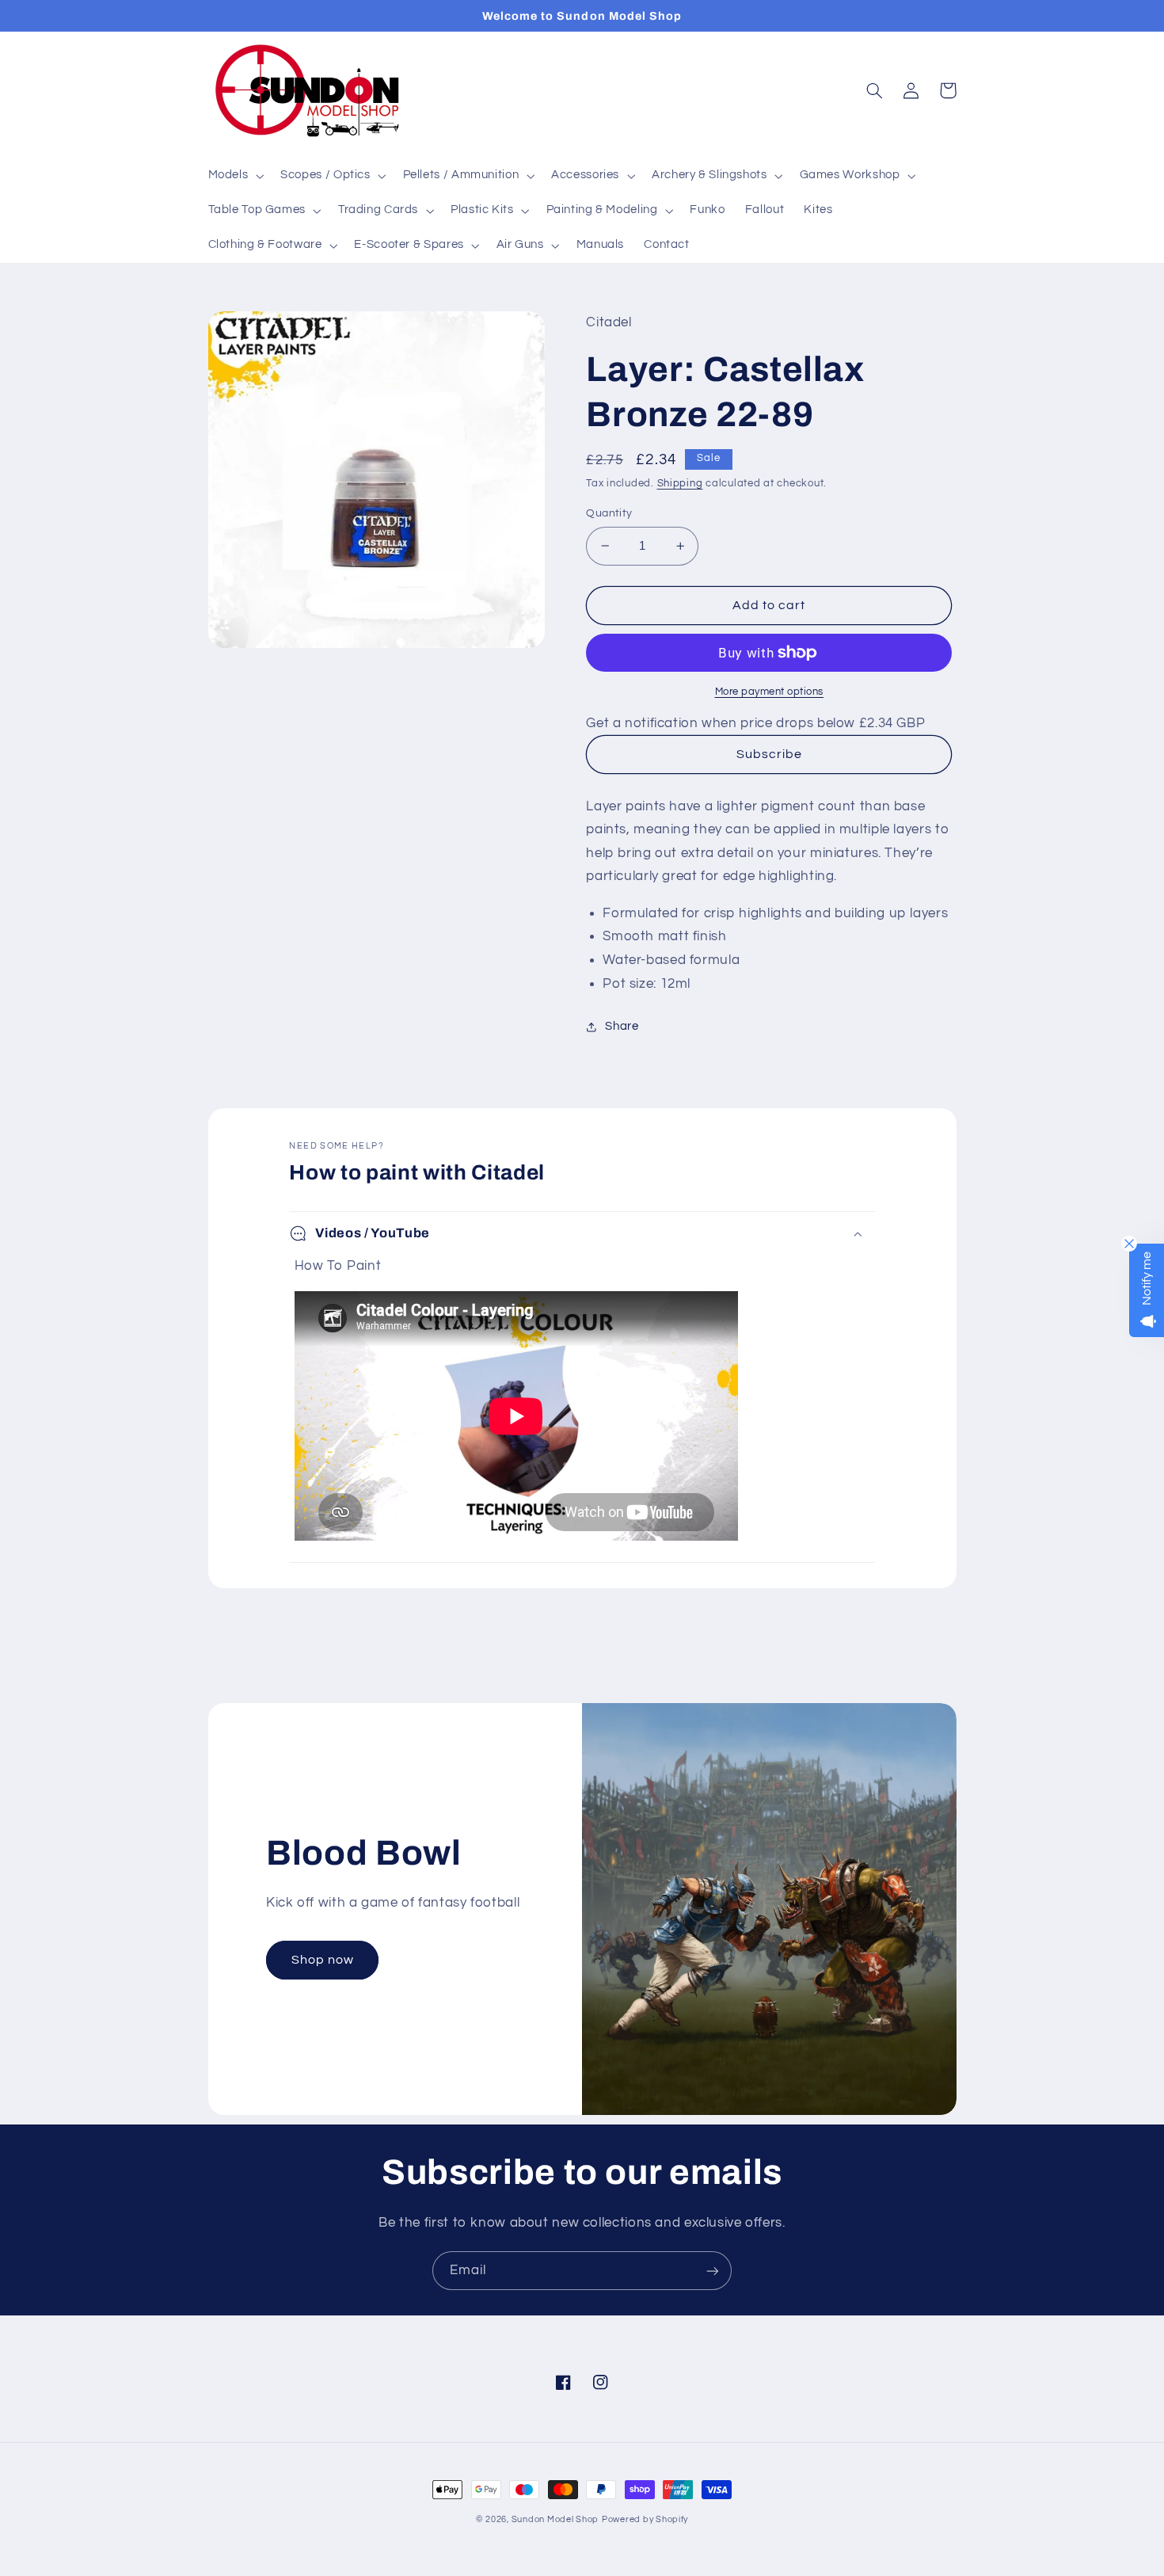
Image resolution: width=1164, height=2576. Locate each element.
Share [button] (622, 1026)
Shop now (323, 1960)
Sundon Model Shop (555, 2519)
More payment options (770, 692)
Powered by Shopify (645, 2519)
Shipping (680, 484)
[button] (234, 176)
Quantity (609, 513)
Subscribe (769, 754)
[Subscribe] (713, 2271)
